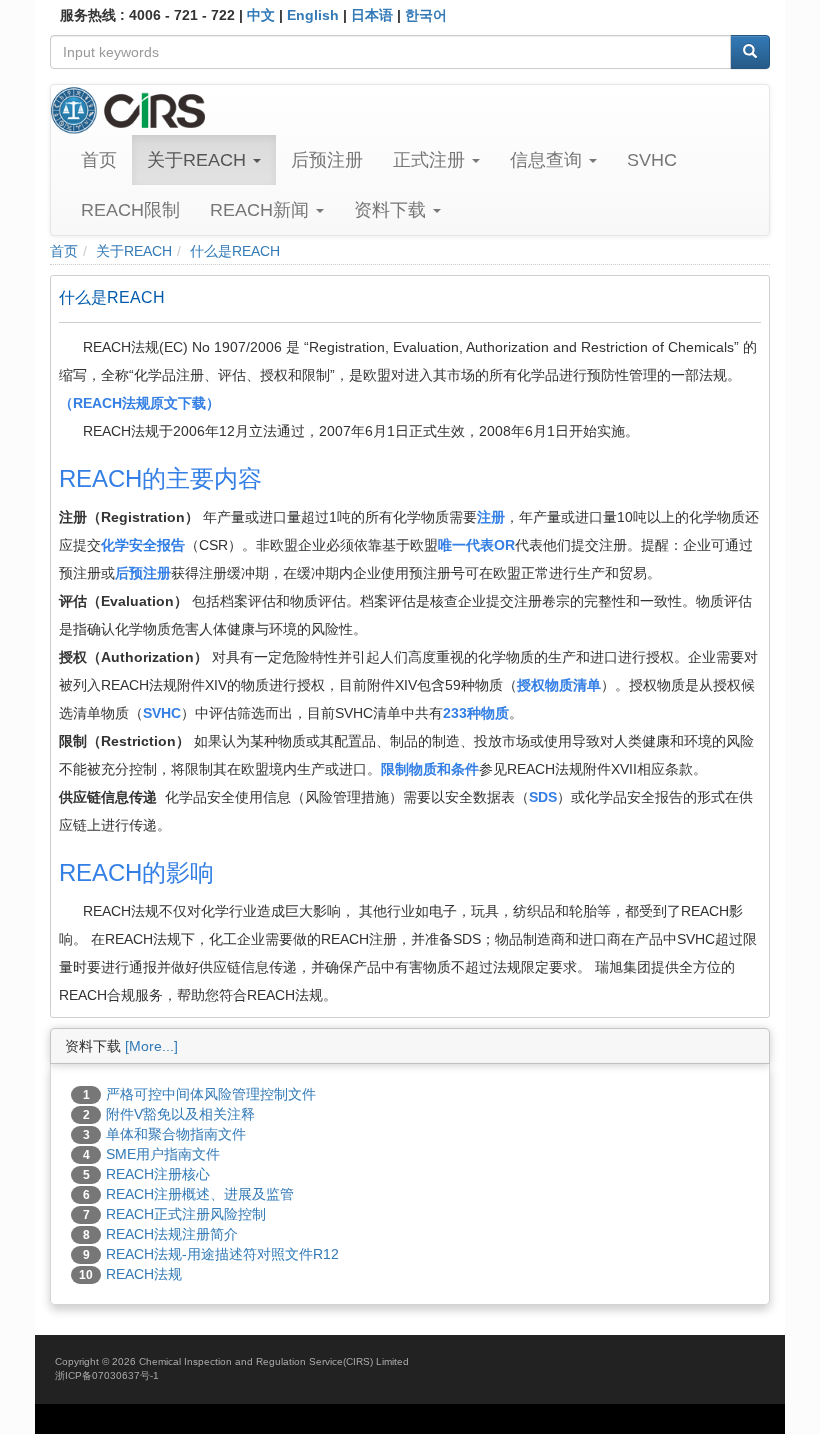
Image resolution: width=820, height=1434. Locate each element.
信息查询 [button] (548, 160)
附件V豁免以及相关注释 (180, 1114)
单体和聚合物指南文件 (176, 1134)
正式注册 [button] (431, 160)
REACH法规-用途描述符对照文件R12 (222, 1254)
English (313, 15)
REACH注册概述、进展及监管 (200, 1194)
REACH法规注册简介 (172, 1234)
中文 (261, 15)
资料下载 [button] (392, 210)
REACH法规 (144, 1274)
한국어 (426, 15)
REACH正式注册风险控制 (186, 1214)
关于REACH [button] (199, 160)
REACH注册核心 (158, 1174)
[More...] (151, 1046)
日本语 (372, 15)
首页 (99, 160)
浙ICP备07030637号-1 (107, 1375)
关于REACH (134, 251)
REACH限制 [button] (130, 210)
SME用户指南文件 (163, 1154)
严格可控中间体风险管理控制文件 (211, 1094)
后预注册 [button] (327, 160)
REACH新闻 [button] (262, 210)
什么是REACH (235, 251)
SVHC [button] (652, 160)
